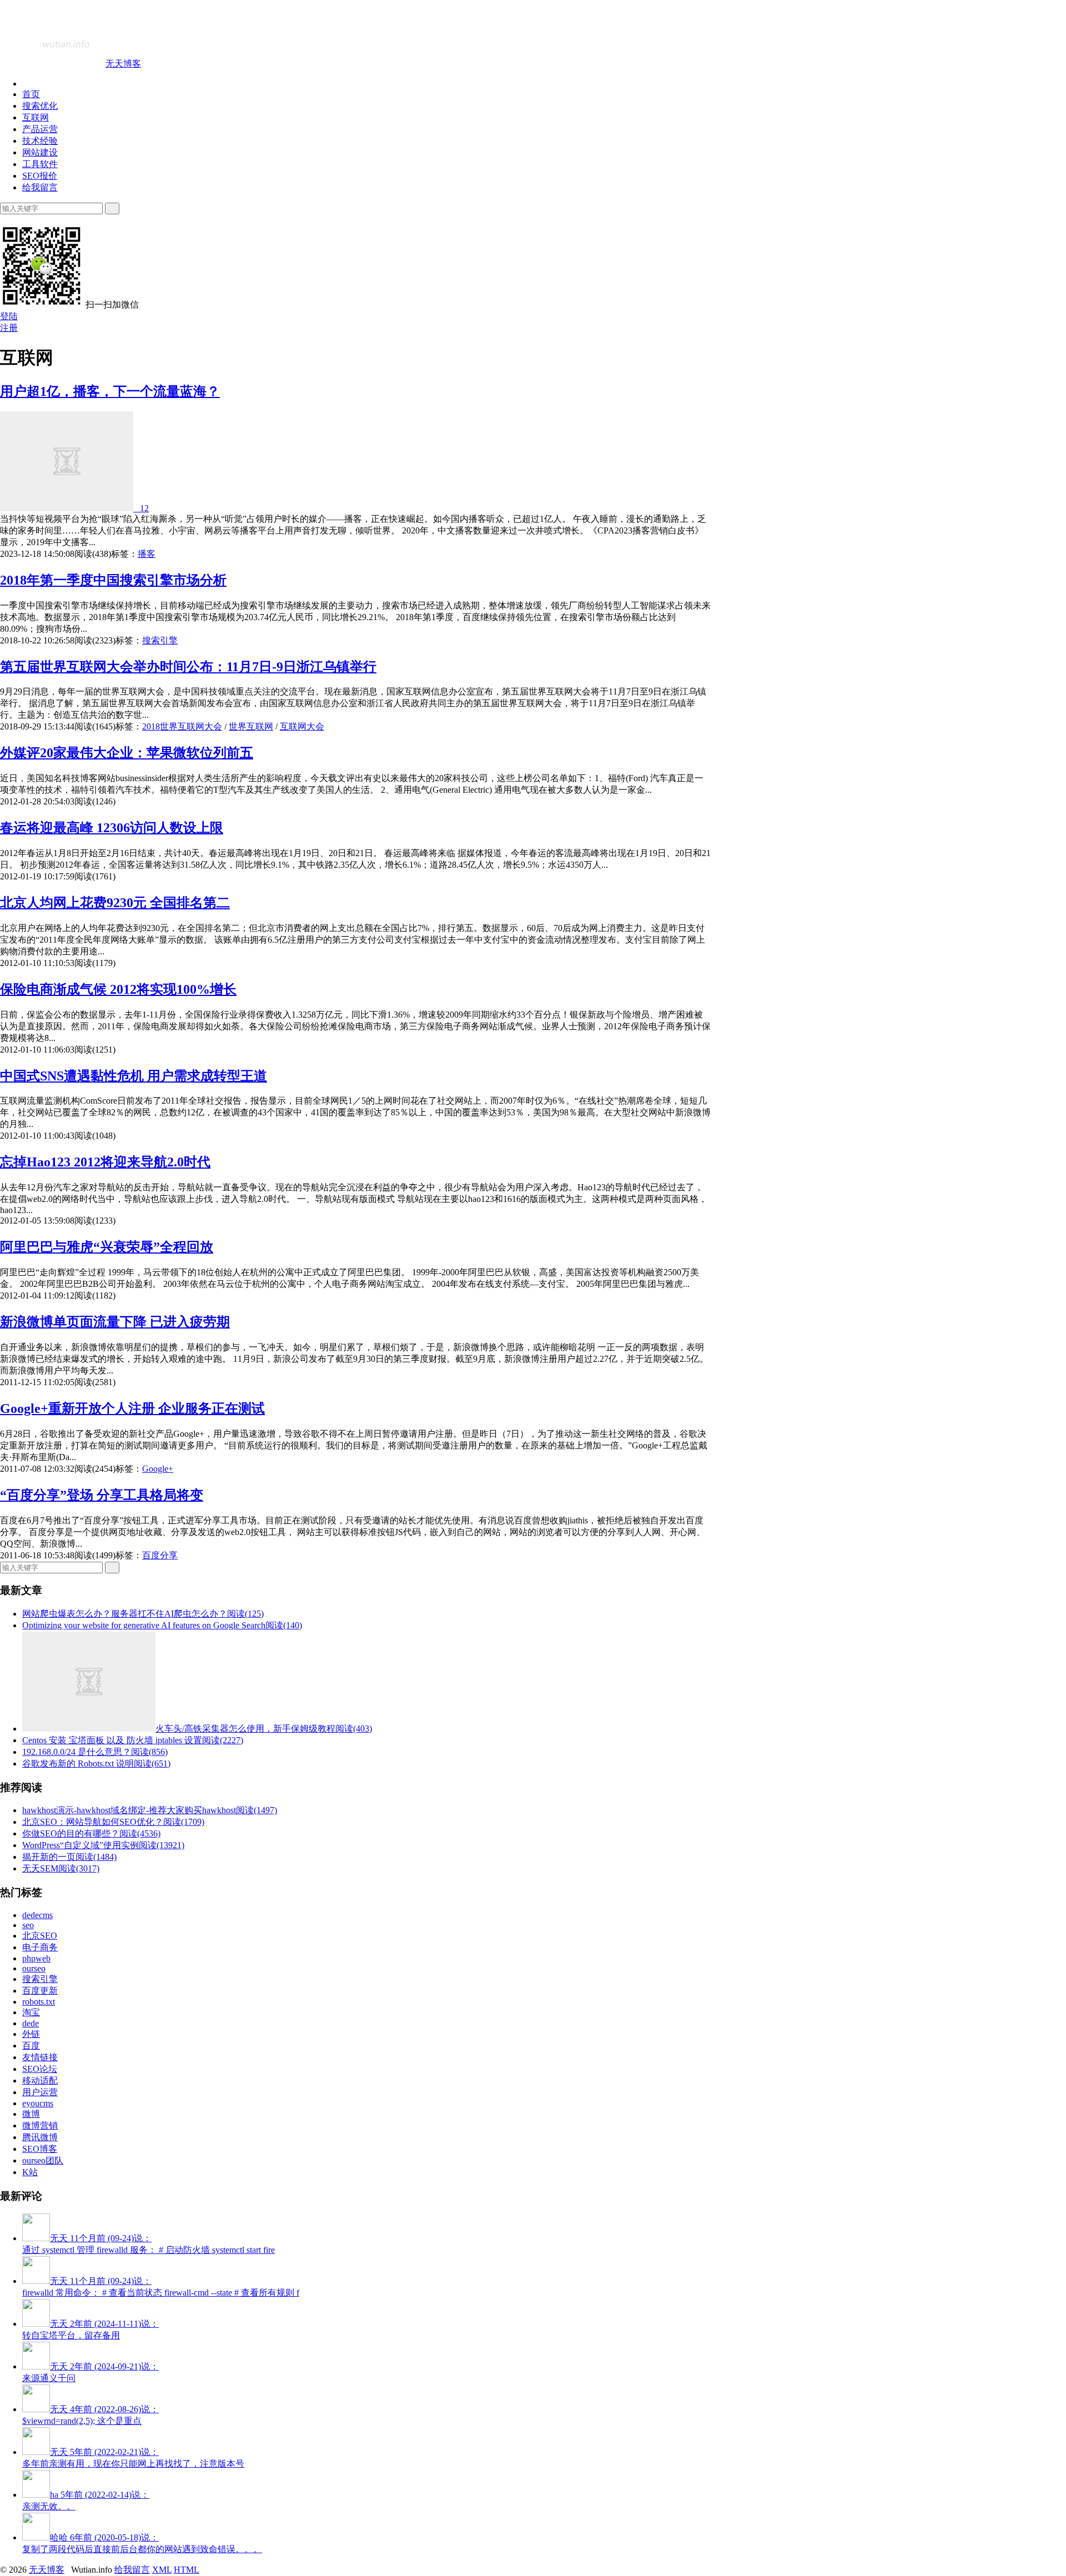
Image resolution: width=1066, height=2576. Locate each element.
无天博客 (123, 64)
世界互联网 (251, 726)
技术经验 (40, 141)
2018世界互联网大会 (182, 726)
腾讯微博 (40, 2137)
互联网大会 (302, 726)
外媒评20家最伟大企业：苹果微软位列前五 (127, 753)
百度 (31, 2046)
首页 (31, 94)
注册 (9, 328)
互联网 (36, 117)
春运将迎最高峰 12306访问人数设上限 (112, 828)
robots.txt (39, 2002)
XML (162, 2570)
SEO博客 (40, 2149)
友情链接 (40, 2057)
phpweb (36, 1958)
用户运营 (40, 2092)
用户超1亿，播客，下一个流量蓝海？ (110, 391)
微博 (31, 2114)
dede (31, 2023)
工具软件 (40, 164)
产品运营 (40, 129)
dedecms (37, 1915)
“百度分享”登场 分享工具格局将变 (102, 1495)
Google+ (158, 1469)
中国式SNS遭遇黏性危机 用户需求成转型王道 (134, 1076)
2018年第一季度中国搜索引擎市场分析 (113, 580)
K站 (30, 2172)
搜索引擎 (160, 640)
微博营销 (40, 2125)
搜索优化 (40, 106)
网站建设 (40, 152)
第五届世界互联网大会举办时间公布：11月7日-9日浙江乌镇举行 (188, 667)
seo (28, 1925)
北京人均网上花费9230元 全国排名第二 (115, 903)
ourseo (34, 1968)
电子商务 (40, 1947)
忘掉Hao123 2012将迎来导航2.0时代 (105, 1162)
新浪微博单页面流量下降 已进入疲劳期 (115, 1322)
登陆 (9, 316)
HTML (187, 2570)
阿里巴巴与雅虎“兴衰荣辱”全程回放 (107, 1247)
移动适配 (40, 2081)
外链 (31, 2034)
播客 (147, 554)
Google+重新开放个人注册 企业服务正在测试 (132, 1408)
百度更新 (40, 1991)
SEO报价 (40, 176)
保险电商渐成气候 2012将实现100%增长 (118, 989)
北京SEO (40, 1936)
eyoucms (38, 2103)
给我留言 (40, 187)
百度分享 (160, 1555)
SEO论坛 (40, 2069)
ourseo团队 (43, 2160)
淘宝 (31, 2012)
